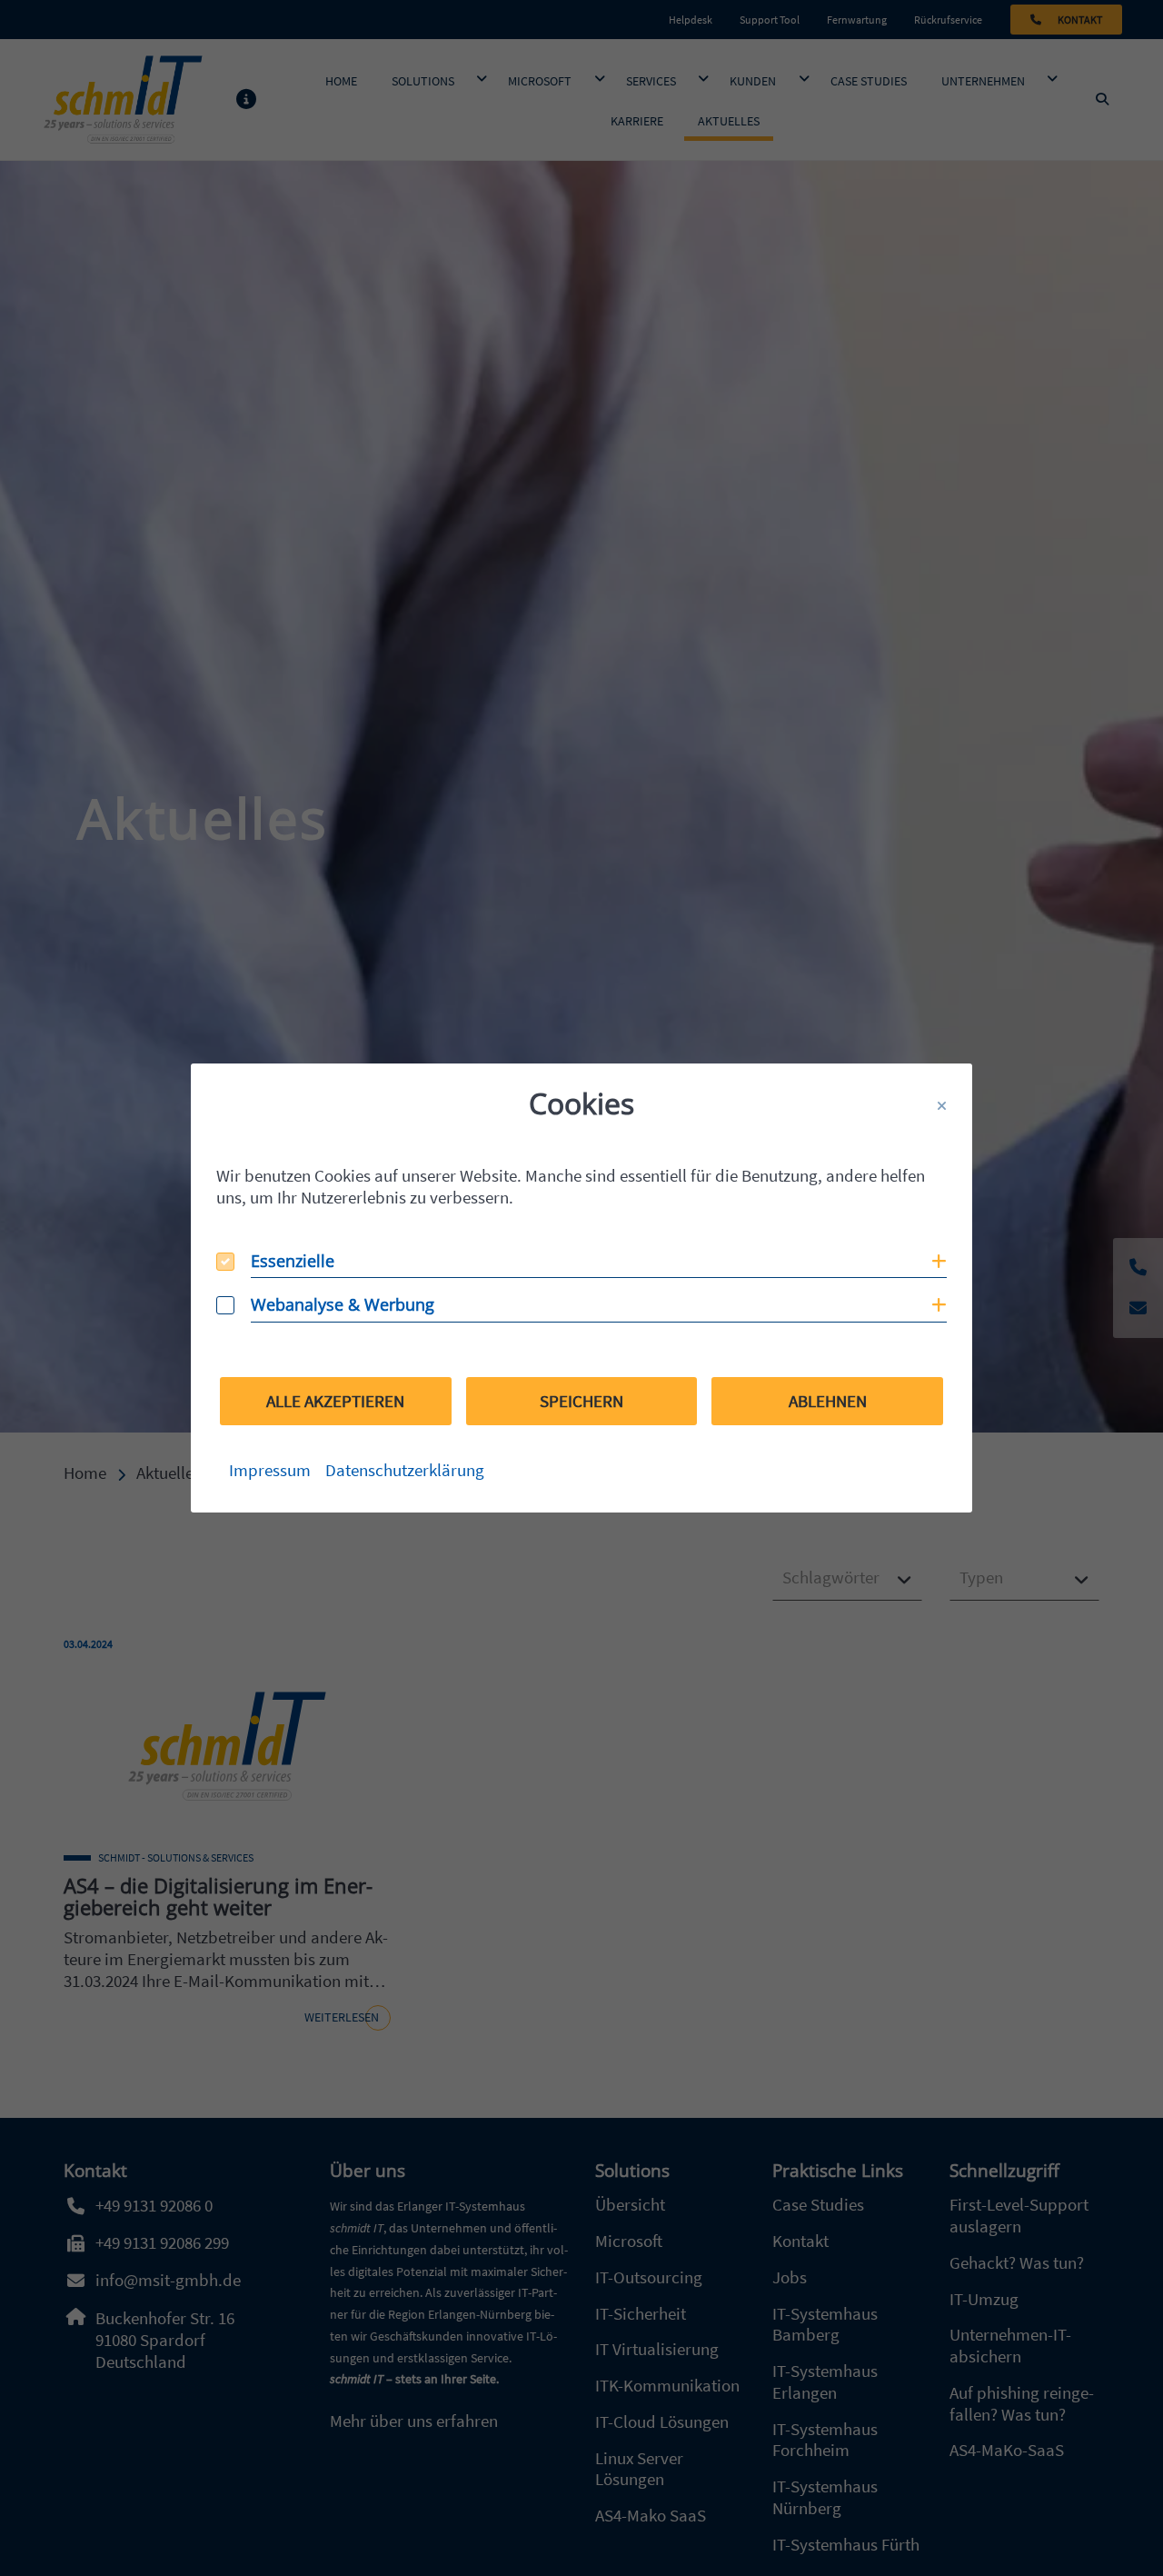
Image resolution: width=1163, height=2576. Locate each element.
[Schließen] (942, 1106)
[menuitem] (270, 1471)
